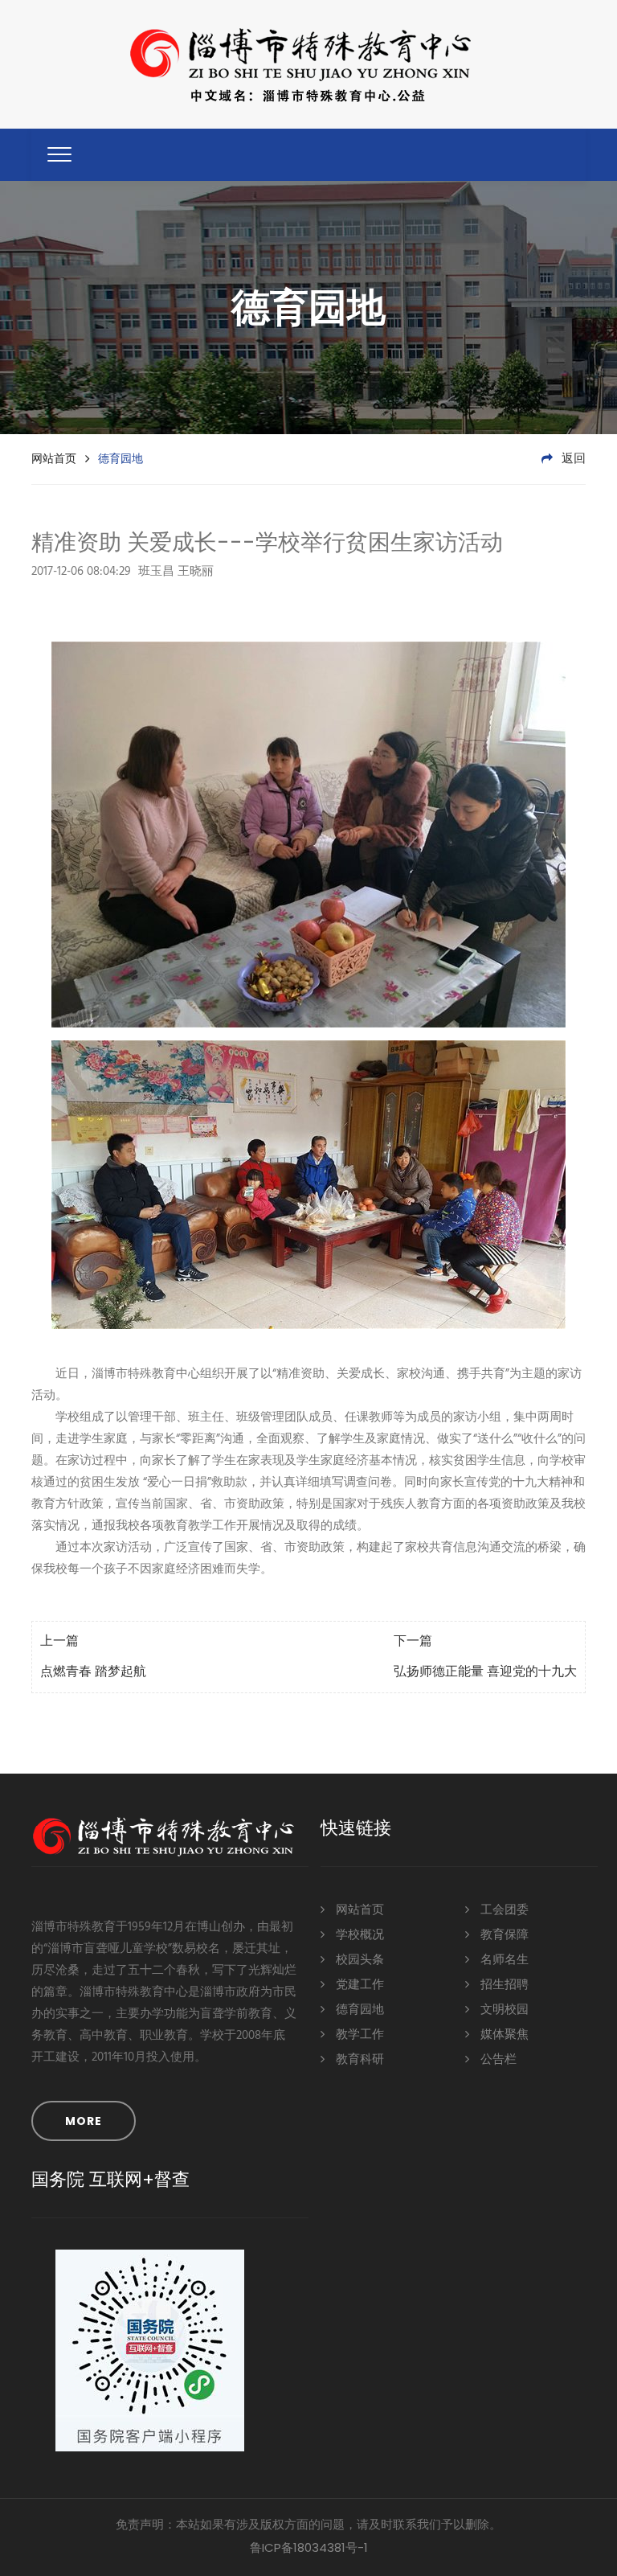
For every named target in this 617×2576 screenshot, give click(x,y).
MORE (84, 2121)
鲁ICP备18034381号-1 (309, 2547)
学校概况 (358, 1935)
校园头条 (358, 1960)
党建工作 (358, 1985)
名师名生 (503, 1960)
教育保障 (503, 1935)
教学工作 (358, 2035)
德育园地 (358, 2010)
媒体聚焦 (503, 2035)
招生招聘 (503, 1985)
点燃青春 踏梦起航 (93, 1672)
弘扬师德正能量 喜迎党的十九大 (485, 1672)
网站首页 (54, 458)
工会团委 (503, 1910)
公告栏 (497, 2060)
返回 (572, 459)
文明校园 (503, 2010)
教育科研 (358, 2060)
